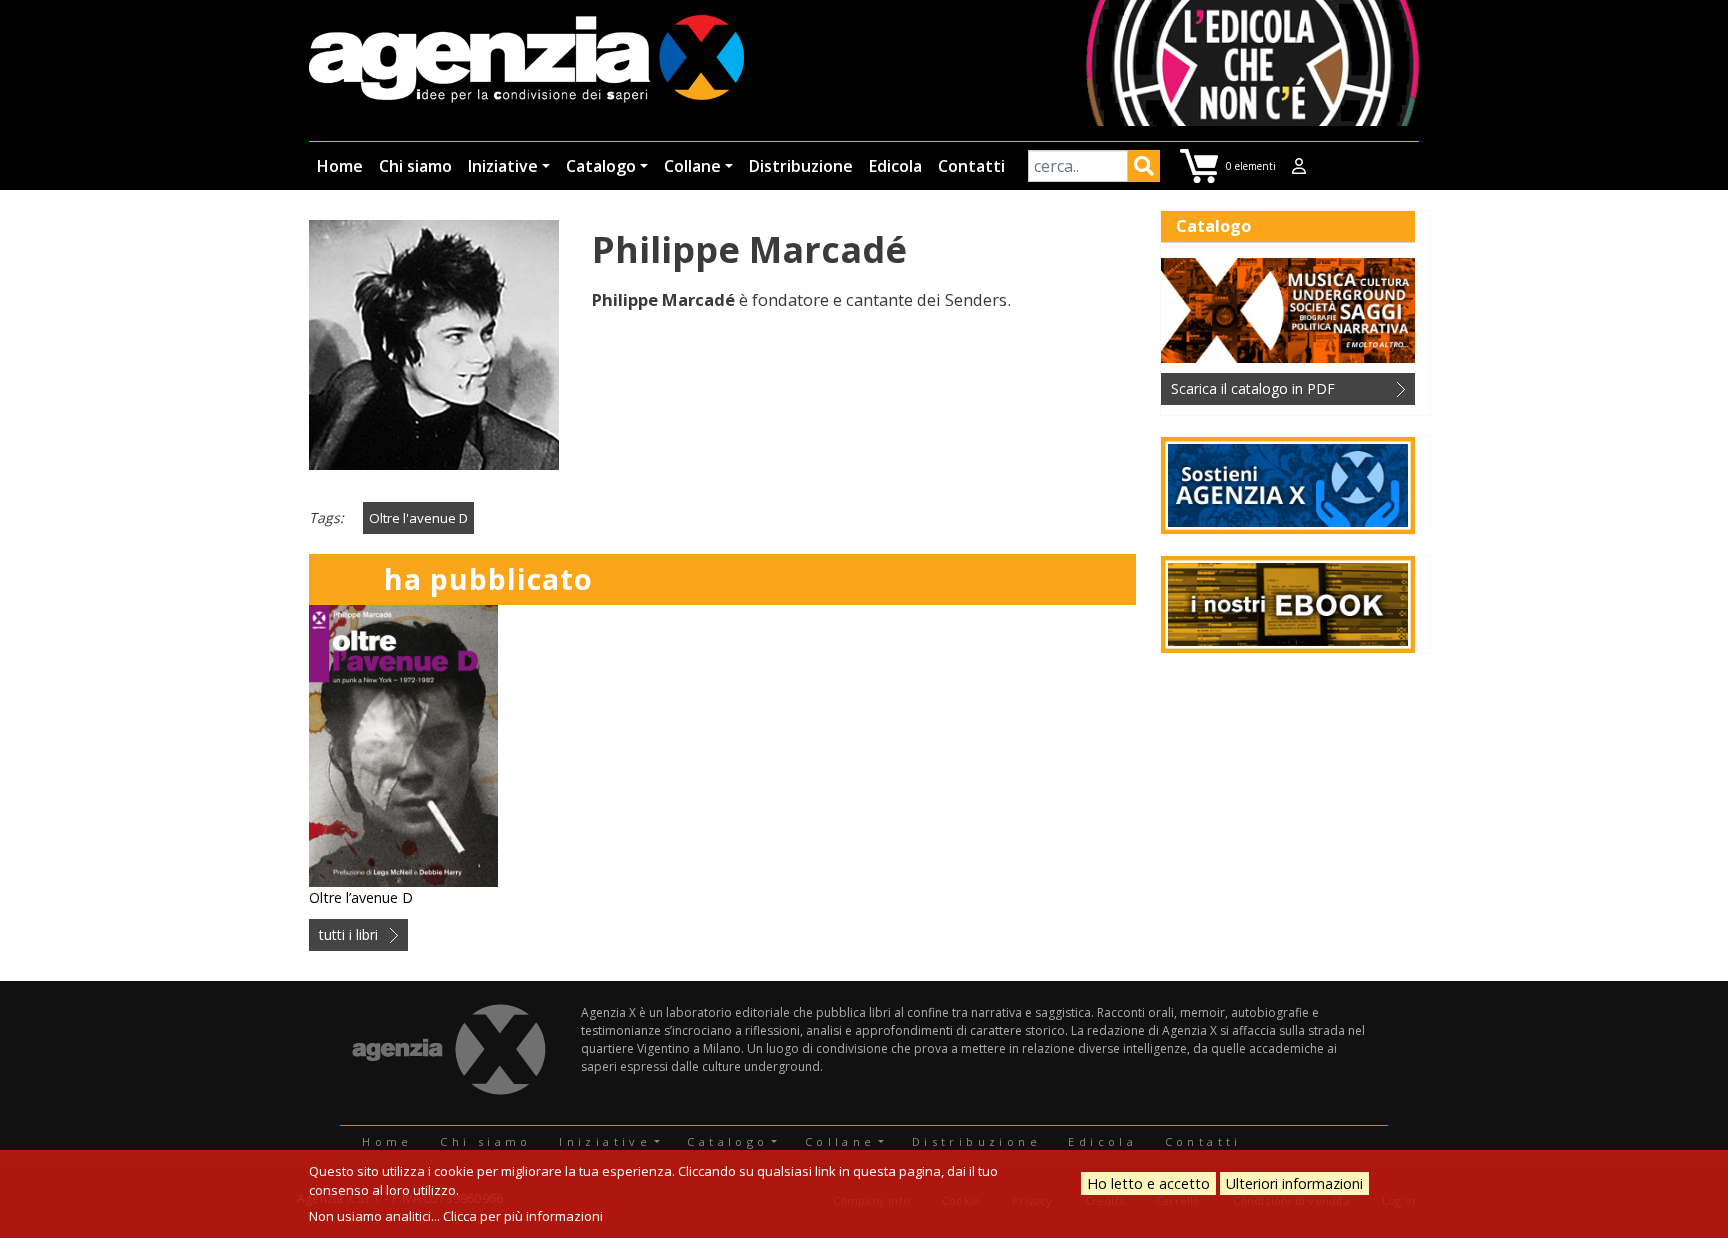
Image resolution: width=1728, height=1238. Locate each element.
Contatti (971, 166)
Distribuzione (801, 166)
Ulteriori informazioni (1294, 1183)
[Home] (526, 60)
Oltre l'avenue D (418, 518)
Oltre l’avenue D (361, 897)
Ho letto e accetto (1148, 1183)
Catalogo (601, 166)
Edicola (895, 166)
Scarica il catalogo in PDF (1253, 388)
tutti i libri (348, 934)
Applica (1144, 169)
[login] (1299, 166)
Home (340, 166)
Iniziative (503, 166)
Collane (692, 166)
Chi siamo (415, 166)
